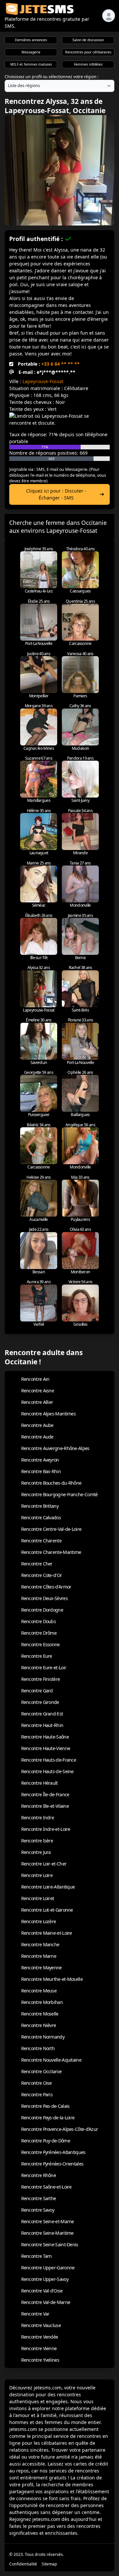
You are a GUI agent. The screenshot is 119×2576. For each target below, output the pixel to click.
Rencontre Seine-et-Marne (48, 2221)
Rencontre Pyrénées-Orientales (52, 2164)
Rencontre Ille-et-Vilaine (45, 1806)
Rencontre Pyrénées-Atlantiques (53, 2152)
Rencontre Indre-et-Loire (46, 1829)
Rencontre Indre (38, 1818)
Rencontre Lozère (39, 1921)
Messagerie (31, 52)
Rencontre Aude (37, 1437)
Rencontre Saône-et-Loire (46, 2187)
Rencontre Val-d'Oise (42, 2291)
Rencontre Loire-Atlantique (48, 1887)
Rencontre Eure (37, 1656)
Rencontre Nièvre (39, 2025)
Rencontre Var (35, 2314)
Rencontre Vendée (40, 2337)
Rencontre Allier (37, 1402)
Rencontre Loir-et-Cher (44, 1864)
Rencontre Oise (37, 2083)
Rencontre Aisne (38, 1391)
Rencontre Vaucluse (41, 2325)
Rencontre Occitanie (41, 2071)
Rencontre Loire (37, 1875)
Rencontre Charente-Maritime (51, 1552)
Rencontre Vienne (39, 2348)
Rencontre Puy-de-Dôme (46, 2141)
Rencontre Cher (37, 1564)
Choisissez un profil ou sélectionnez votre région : (52, 77)
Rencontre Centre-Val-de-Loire (51, 1529)
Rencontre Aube (37, 1425)
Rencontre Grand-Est (42, 1714)
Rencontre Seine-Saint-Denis (50, 2244)
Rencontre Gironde (40, 1702)
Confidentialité (23, 2564)
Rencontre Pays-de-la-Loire (48, 2118)
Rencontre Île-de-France (45, 1794)
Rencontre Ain (35, 1379)
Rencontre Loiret (38, 1898)
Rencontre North (38, 2048)
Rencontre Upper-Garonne (48, 2268)
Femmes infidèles (88, 64)
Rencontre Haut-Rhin (42, 1725)
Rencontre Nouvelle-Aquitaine (51, 2060)
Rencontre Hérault (40, 1783)
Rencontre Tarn (37, 2256)
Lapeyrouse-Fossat (43, 381)
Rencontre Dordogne (42, 1610)
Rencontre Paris (37, 2094)
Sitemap (49, 2564)
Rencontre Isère (37, 1841)
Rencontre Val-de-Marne (46, 2302)
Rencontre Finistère (41, 1679)
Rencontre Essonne (40, 1644)
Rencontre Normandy (43, 2037)
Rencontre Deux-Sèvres (44, 1598)
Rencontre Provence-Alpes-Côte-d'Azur (60, 2129)
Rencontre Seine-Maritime (47, 2233)
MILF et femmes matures (31, 64)
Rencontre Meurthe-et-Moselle (52, 1979)
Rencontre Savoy (38, 2210)
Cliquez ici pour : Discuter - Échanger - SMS (56, 494)
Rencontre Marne (39, 1956)
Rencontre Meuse (39, 1991)
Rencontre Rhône (39, 2175)
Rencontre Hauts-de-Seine (47, 1771)
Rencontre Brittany (40, 1506)
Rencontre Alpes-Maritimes (49, 1414)
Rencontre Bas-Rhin (41, 1471)
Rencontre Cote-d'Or (42, 1575)
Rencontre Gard (37, 1691)
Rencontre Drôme (39, 1633)
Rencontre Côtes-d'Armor (46, 1587)
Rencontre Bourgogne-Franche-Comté (59, 1494)
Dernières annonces (31, 40)
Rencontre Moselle (40, 2014)
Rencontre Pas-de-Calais (45, 2106)
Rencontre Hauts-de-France (49, 1760)
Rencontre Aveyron (40, 1460)
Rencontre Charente (41, 1541)
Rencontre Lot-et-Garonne (47, 1910)
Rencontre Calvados (41, 1517)
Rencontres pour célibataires (88, 52)
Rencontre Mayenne (41, 1968)
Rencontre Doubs (39, 1621)
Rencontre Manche (40, 1944)
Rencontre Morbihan (42, 2002)
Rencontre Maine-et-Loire (47, 1933)
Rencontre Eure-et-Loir (44, 1667)
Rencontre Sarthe (39, 2198)
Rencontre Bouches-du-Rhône (51, 1483)
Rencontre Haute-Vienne (46, 1748)
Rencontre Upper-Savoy (45, 2279)
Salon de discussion (88, 40)
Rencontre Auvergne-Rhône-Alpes (55, 1448)
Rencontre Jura (36, 1852)
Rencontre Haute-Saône (45, 1737)
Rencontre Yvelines (40, 2360)
